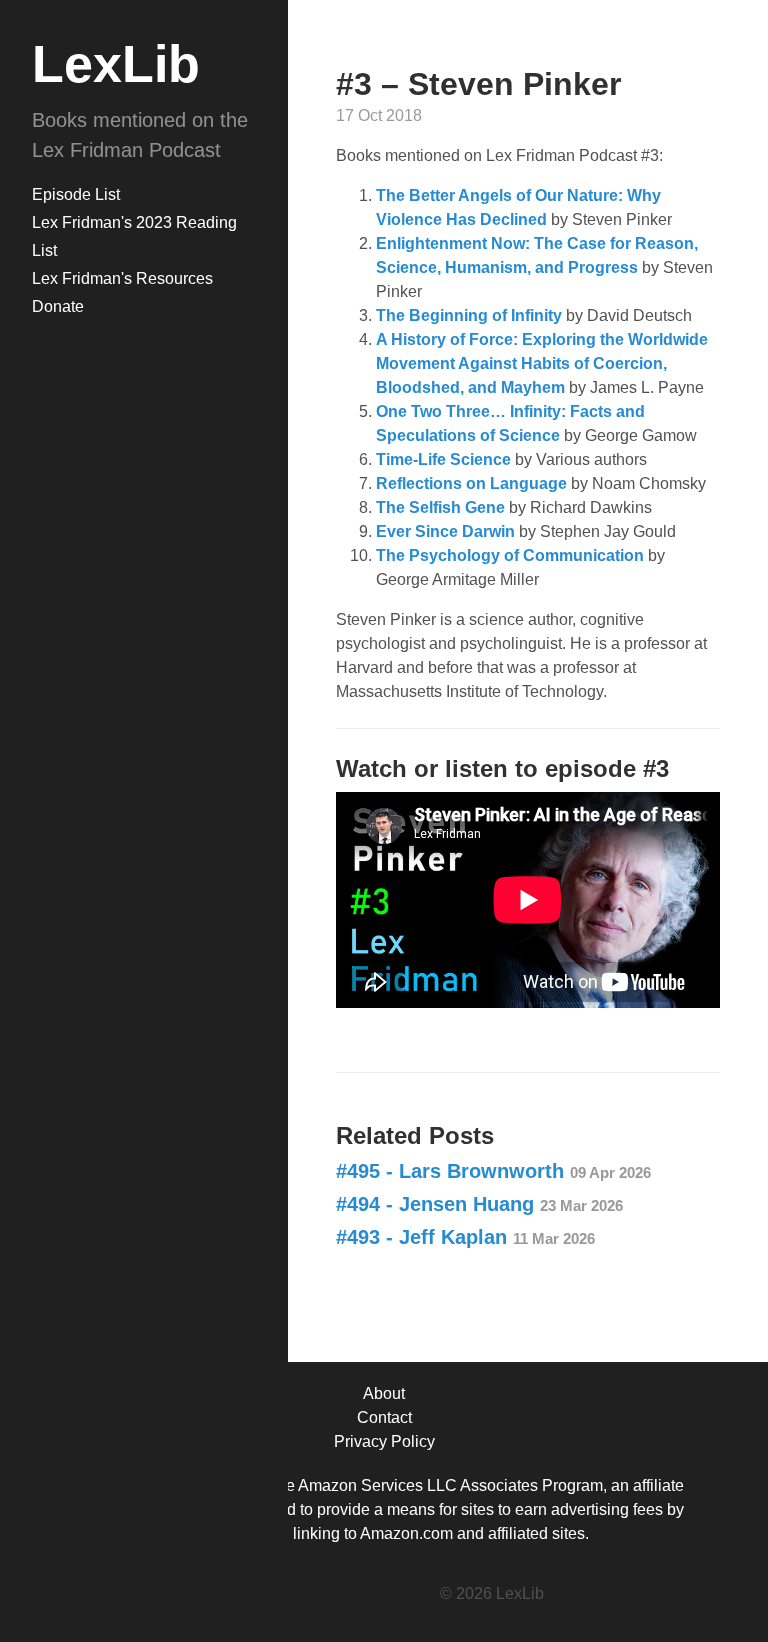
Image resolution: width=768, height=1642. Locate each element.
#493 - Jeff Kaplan (465, 1237)
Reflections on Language (471, 483)
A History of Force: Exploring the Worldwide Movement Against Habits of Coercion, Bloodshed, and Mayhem (542, 363)
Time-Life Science (443, 459)
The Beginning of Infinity (469, 315)
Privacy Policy (384, 1441)
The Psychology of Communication (510, 555)
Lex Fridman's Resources (122, 278)
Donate (58, 306)
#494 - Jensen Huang (479, 1204)
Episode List (76, 194)
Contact (384, 1417)
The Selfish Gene (440, 507)
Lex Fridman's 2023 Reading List (134, 236)
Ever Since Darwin (445, 531)
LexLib (116, 64)
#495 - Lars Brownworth (493, 1171)
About (384, 1393)
